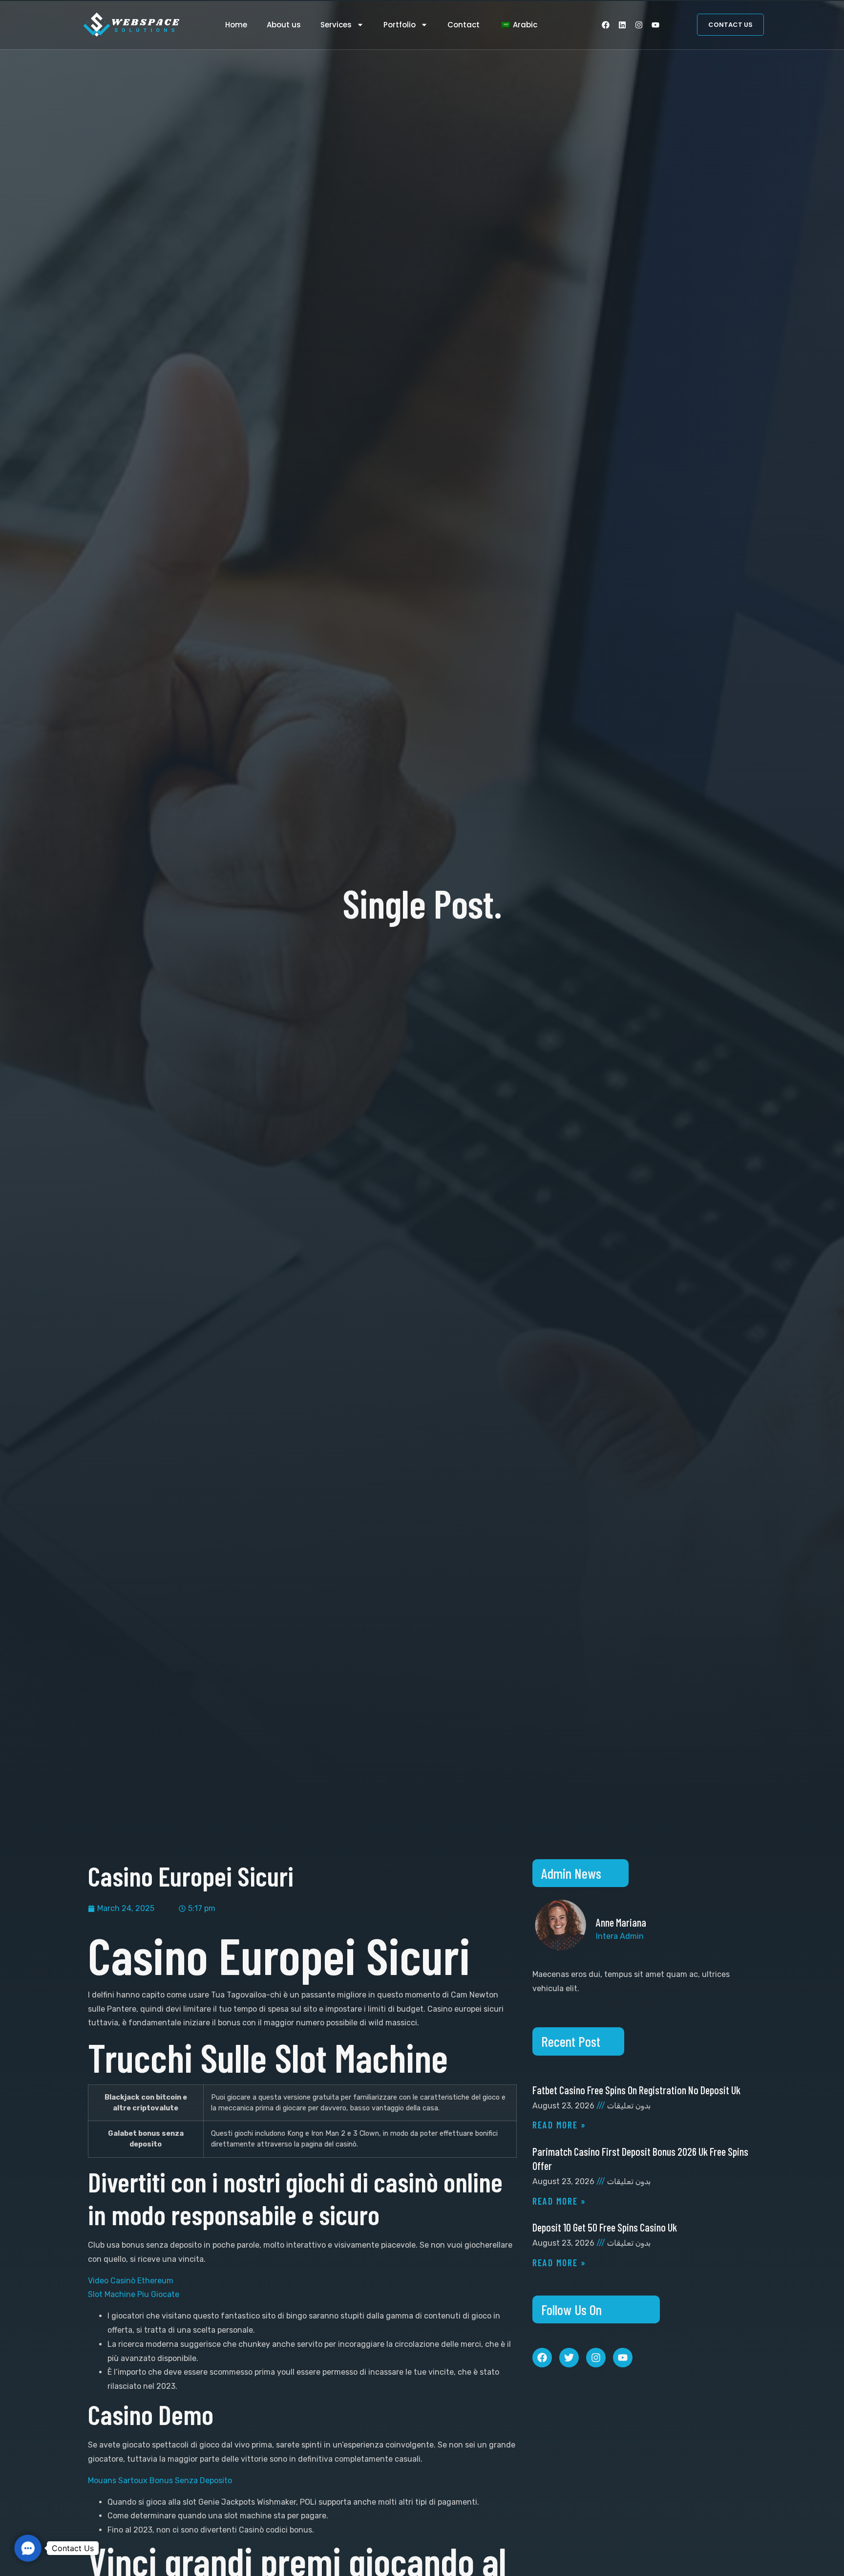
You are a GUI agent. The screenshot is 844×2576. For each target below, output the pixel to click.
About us (284, 25)
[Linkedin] (622, 25)
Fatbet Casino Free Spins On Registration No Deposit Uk (636, 2090)
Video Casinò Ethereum (131, 2281)
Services (336, 25)
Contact (464, 25)
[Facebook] (606, 25)
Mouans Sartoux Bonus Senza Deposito (160, 2480)
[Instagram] (639, 25)
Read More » (559, 2125)
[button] (28, 2548)
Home (236, 25)
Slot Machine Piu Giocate (134, 2294)
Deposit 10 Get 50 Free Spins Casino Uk (605, 2227)
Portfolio (400, 25)
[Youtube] (655, 25)
